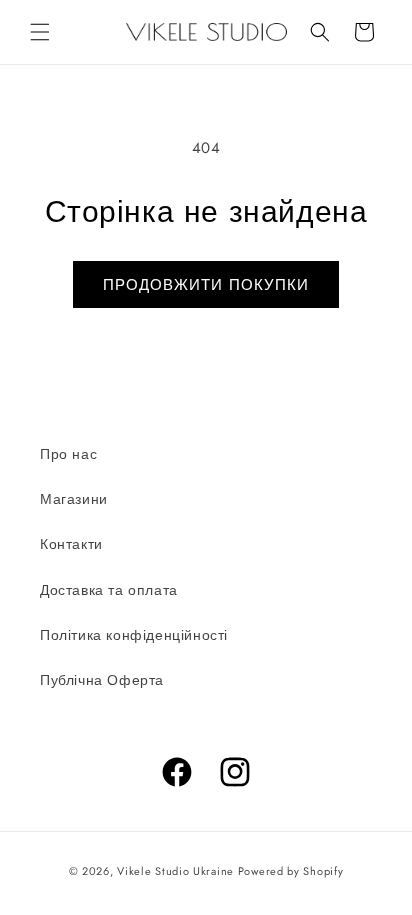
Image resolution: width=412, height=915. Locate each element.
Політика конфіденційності (134, 635)
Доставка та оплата (109, 590)
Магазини (74, 499)
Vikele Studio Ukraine (175, 871)
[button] (40, 32)
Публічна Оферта (102, 680)
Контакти (71, 544)
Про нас (68, 454)
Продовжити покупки (206, 285)
